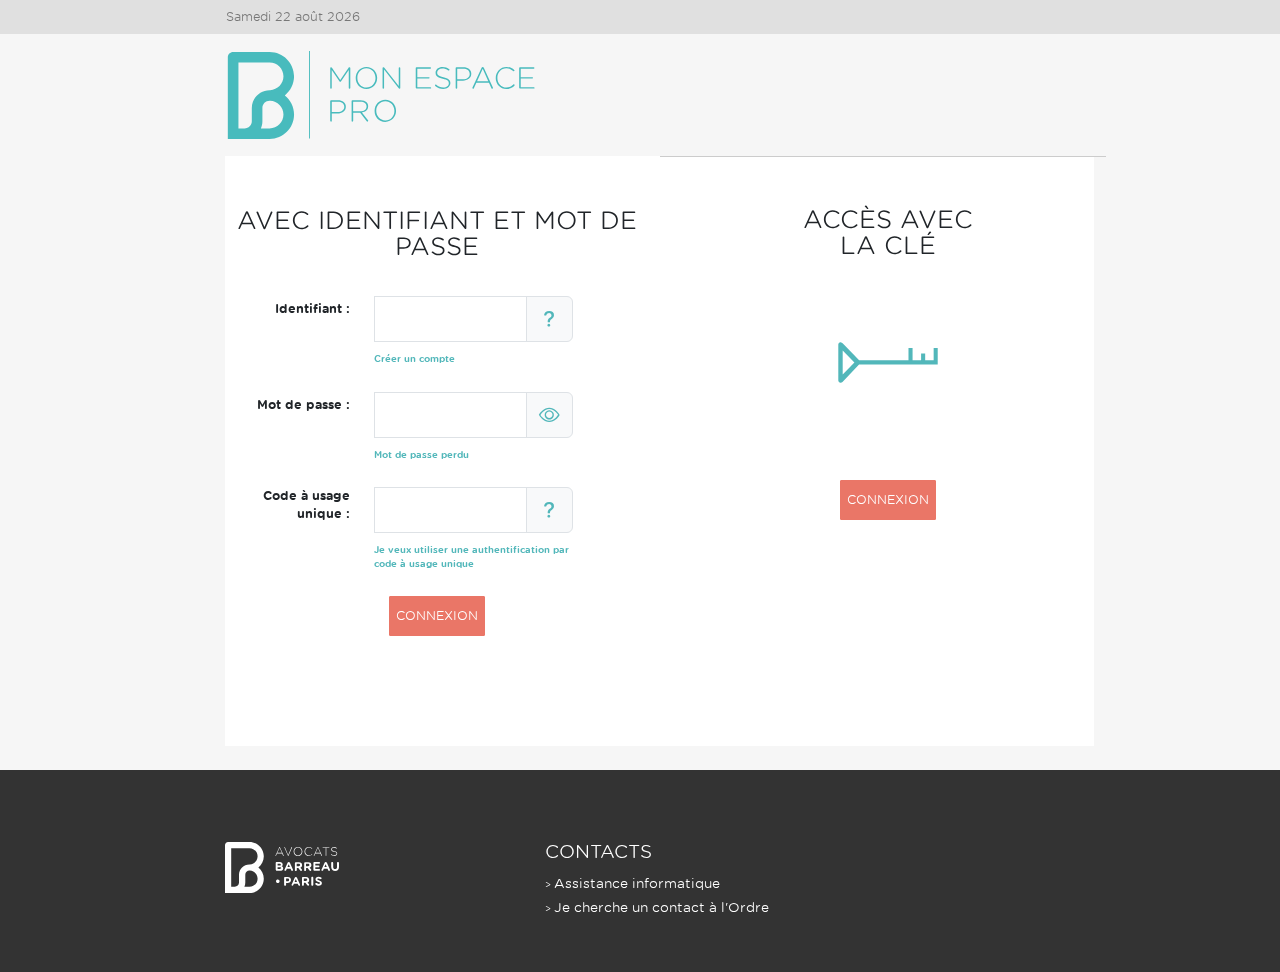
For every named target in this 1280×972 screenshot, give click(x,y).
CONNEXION (437, 615)
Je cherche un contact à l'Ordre (661, 907)
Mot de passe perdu (421, 454)
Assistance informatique (637, 883)
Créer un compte (414, 358)
